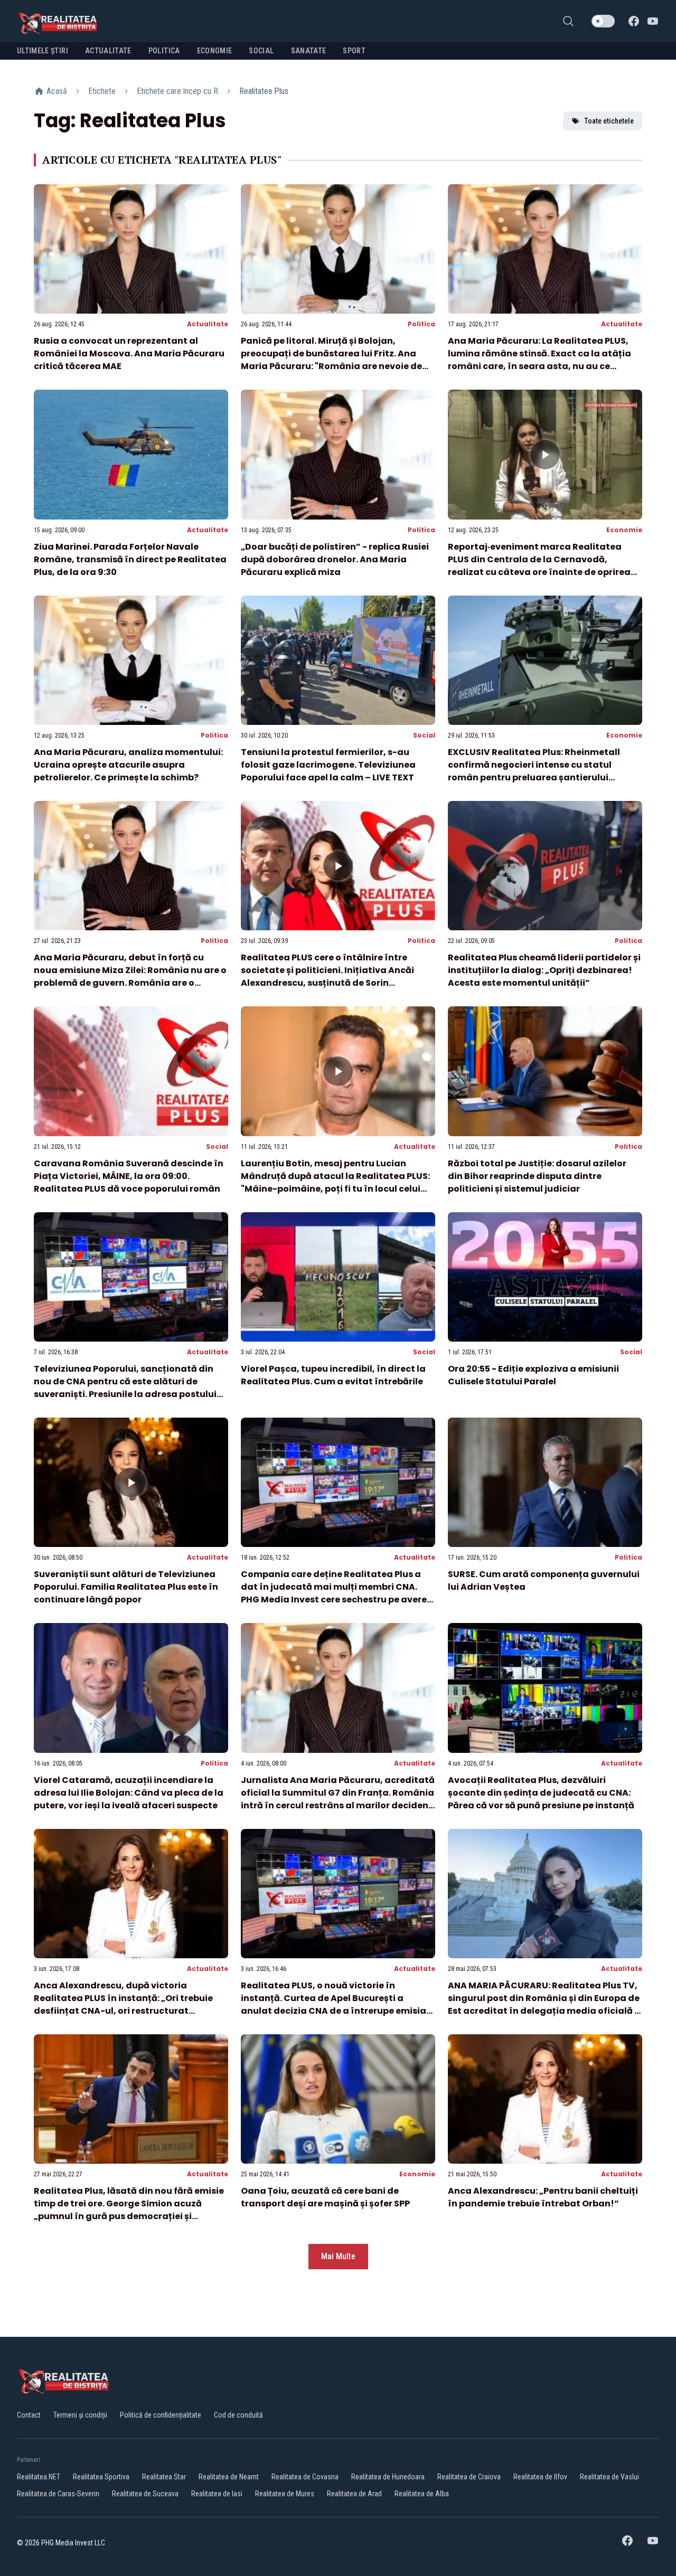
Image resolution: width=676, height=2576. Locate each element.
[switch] (603, 21)
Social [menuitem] (261, 51)
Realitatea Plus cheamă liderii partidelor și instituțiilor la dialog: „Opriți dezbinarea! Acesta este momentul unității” (544, 970)
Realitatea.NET (39, 2477)
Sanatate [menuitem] (309, 51)
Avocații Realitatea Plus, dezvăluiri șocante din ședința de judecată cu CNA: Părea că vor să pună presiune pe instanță (541, 1793)
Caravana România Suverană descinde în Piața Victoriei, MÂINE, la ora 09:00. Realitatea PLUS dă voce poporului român (129, 1176)
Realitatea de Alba (422, 2494)
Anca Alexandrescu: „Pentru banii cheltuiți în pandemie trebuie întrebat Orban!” (543, 2197)
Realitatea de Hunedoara (388, 2477)
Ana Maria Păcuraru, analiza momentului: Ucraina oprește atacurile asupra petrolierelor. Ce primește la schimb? (128, 765)
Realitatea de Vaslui (609, 2477)
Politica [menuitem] (164, 51)
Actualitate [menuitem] (108, 51)
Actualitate (208, 324)
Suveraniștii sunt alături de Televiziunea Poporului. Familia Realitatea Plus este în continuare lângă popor (126, 1587)
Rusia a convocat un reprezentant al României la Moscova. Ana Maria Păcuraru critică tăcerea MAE (129, 353)
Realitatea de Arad (354, 2494)
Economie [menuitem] (215, 51)
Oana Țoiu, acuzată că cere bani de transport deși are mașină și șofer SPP (325, 2197)
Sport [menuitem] (354, 51)
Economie (624, 530)
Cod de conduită (238, 2415)
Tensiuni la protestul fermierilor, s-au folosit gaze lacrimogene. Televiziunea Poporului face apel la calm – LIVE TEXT (328, 765)
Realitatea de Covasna (305, 2477)
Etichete (102, 91)
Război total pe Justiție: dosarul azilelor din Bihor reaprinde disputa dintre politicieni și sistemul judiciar (537, 1176)
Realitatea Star (164, 2477)
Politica (421, 324)
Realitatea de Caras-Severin (58, 2494)
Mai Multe (338, 2256)
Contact (29, 2415)
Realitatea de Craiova (469, 2477)
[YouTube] (653, 21)
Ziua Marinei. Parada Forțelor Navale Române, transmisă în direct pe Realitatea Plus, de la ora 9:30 (130, 559)
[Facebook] (634, 21)
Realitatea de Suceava (145, 2494)
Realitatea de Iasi (217, 2494)
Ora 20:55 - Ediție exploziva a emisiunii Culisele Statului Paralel (533, 1375)
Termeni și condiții (80, 2415)
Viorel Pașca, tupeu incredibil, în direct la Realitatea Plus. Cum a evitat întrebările (333, 1375)
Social (424, 735)
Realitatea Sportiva (101, 2477)
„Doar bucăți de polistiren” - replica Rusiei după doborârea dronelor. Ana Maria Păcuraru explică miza (335, 559)
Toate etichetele (609, 121)
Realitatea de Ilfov (540, 2477)
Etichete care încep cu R (177, 91)
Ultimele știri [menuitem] (43, 51)
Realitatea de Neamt (229, 2477)
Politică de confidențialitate (161, 2415)
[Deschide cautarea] (568, 21)
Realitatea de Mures (285, 2494)
